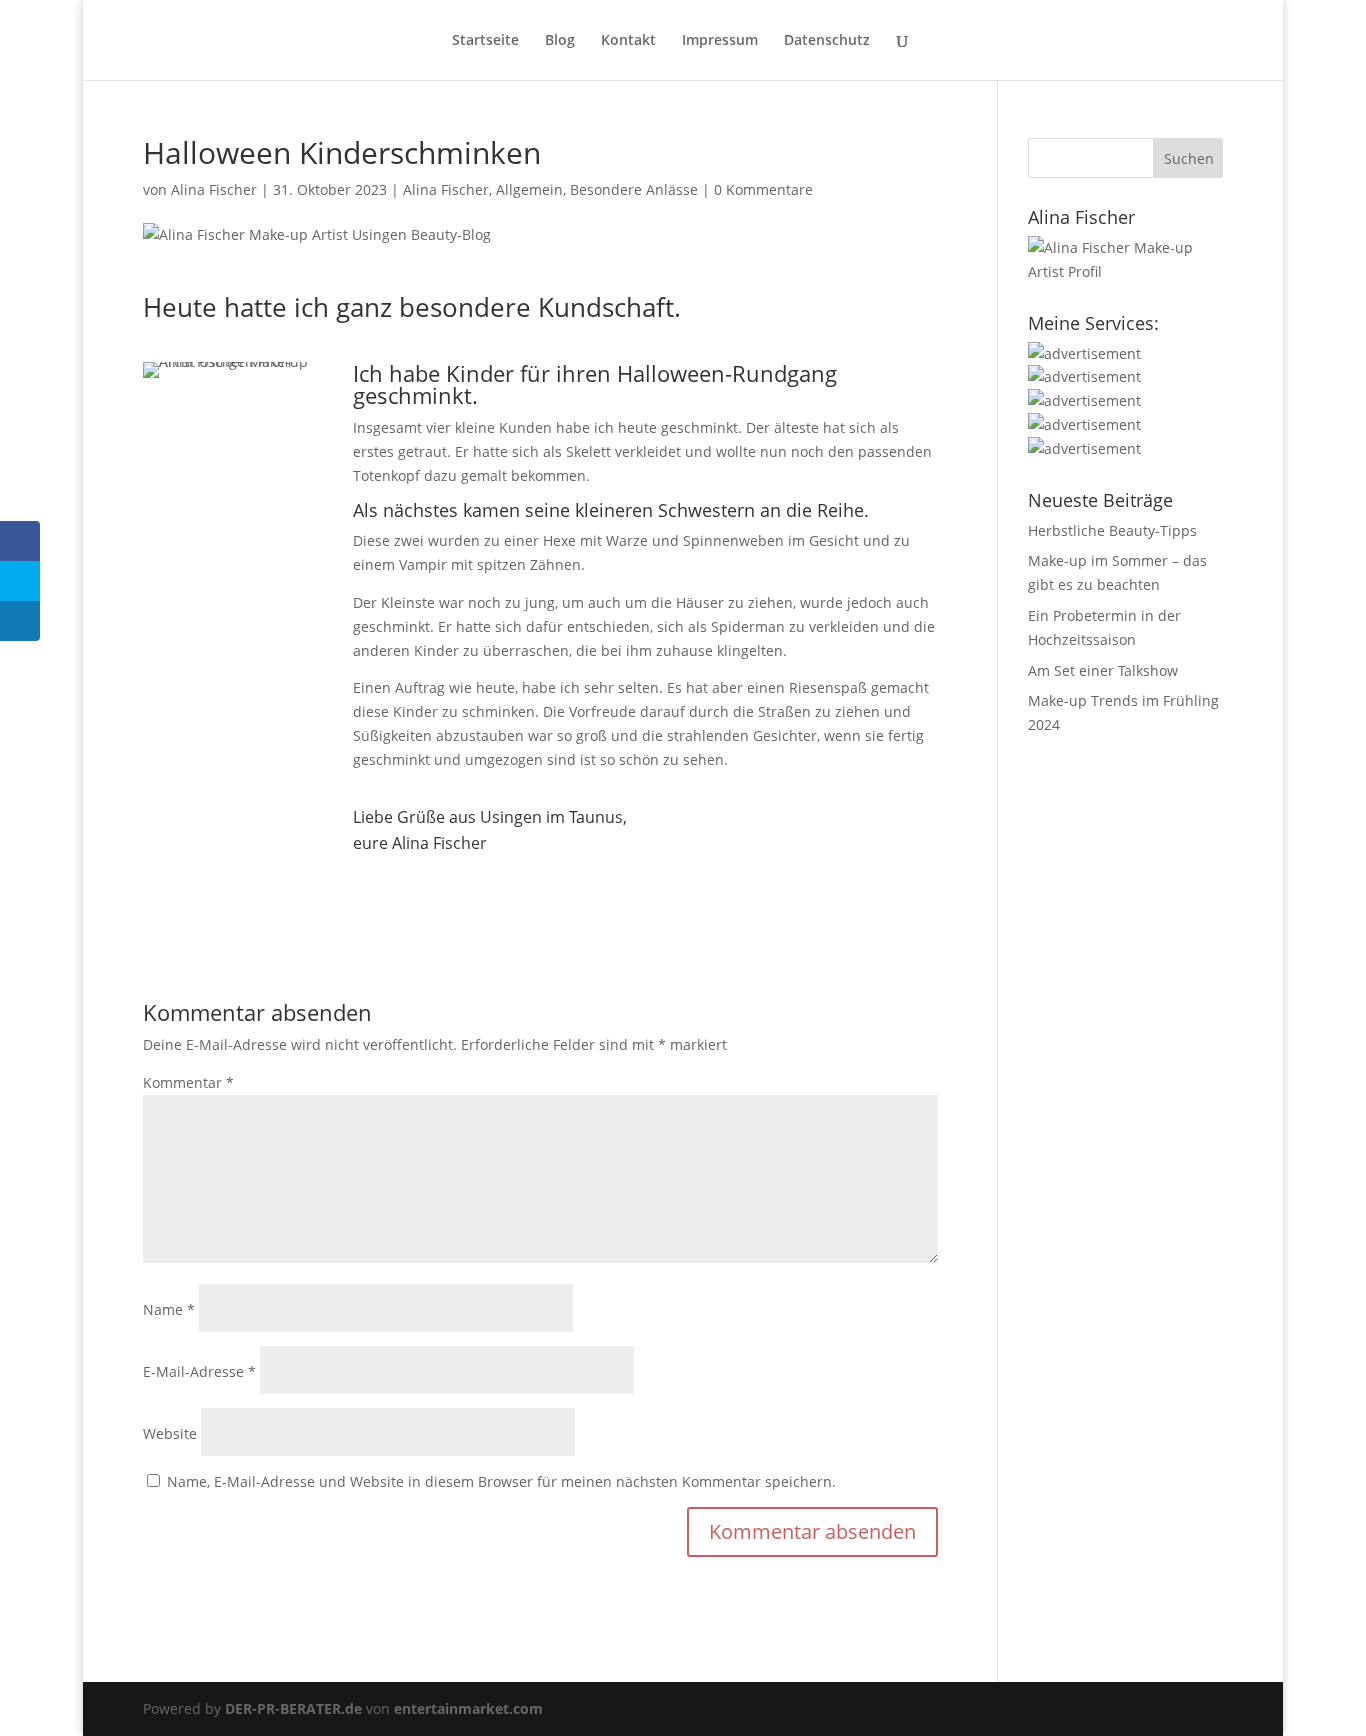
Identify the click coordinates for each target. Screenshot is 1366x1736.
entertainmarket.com (468, 1708)
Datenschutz (827, 41)
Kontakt (628, 41)
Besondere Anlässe (634, 189)
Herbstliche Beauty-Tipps (1112, 530)
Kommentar (188, 1082)
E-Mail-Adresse (199, 1371)
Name (169, 1309)
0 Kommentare (763, 189)
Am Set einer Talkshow (1103, 670)
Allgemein (529, 189)
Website (170, 1433)
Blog (560, 41)
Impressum (720, 41)
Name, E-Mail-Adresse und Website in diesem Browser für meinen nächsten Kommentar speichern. (501, 1481)
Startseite (485, 41)
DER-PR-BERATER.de (293, 1708)
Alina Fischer (214, 189)
